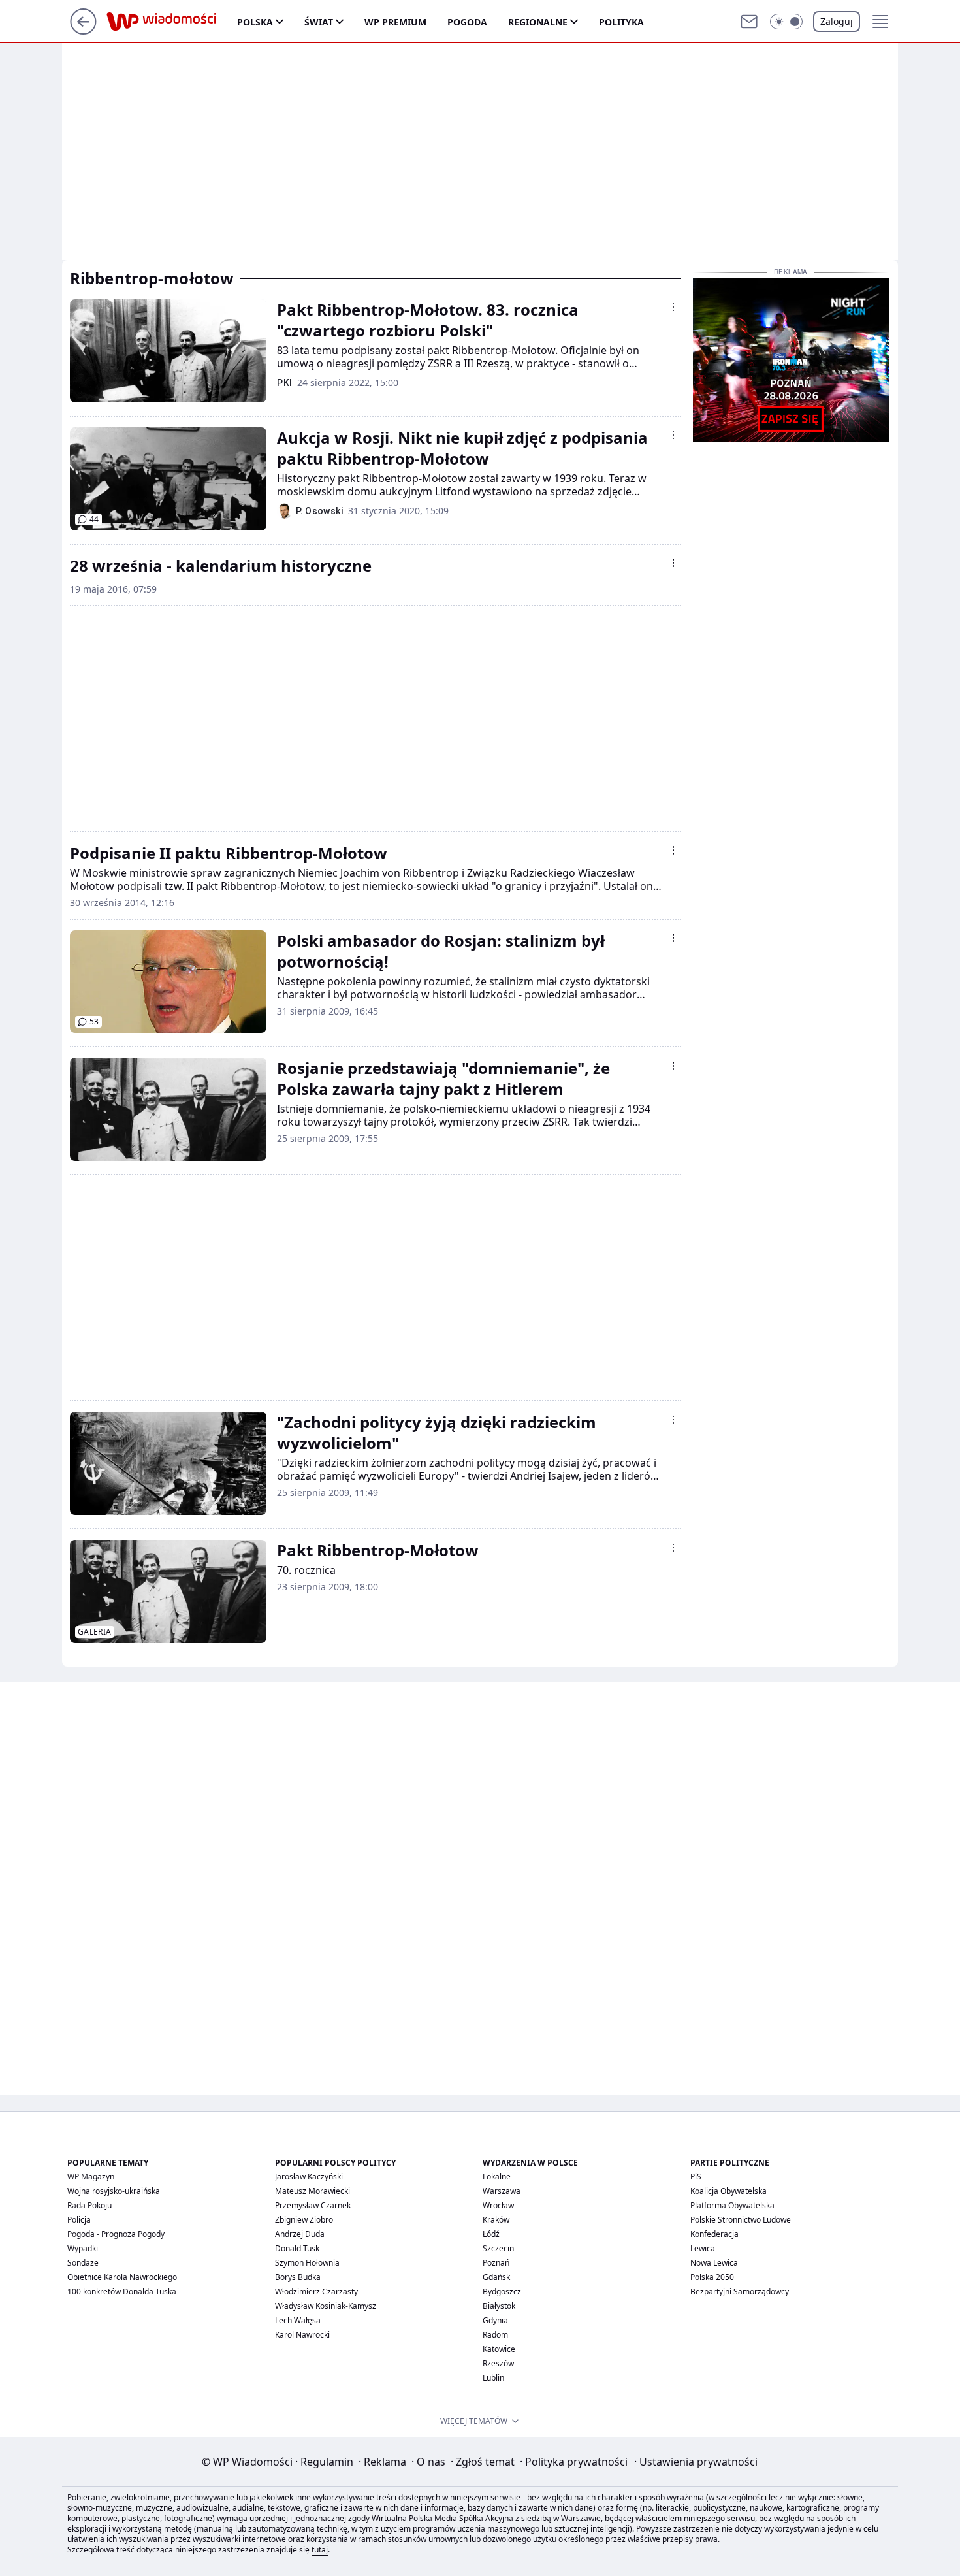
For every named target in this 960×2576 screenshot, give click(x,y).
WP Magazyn (91, 2177)
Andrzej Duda (300, 2234)
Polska (255, 22)
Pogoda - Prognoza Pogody (116, 2234)
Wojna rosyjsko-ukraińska (114, 2191)
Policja (79, 2220)
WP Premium (395, 22)
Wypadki (83, 2248)
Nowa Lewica (714, 2263)
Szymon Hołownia (307, 2263)
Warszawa (502, 2191)
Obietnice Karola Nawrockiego (122, 2277)
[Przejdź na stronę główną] (83, 31)
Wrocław (498, 2205)
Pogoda (467, 22)
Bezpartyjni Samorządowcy (740, 2291)
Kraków (496, 2220)
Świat (319, 22)
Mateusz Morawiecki (312, 2191)
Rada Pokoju (89, 2205)
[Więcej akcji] (673, 307)
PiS (696, 2177)
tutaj (320, 2550)
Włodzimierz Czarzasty (316, 2291)
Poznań (496, 2263)
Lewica (703, 2248)
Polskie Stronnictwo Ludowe (741, 2220)
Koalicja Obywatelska (728, 2191)
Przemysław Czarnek (313, 2205)
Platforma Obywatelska (732, 2205)
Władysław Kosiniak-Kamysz (326, 2306)
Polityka (621, 22)
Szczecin (498, 2248)
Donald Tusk (297, 2248)
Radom (495, 2335)
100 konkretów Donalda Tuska (122, 2291)
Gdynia (495, 2320)
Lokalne (497, 2177)
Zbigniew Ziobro (304, 2220)
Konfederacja (714, 2234)
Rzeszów (498, 2363)
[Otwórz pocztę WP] (749, 22)
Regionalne (538, 22)
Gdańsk (496, 2277)
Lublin (493, 2378)
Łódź (491, 2234)
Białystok (499, 2306)
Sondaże (83, 2263)
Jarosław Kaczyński (309, 2177)
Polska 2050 (712, 2277)
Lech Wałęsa (298, 2320)
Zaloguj (837, 21)
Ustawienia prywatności (696, 2462)
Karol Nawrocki (302, 2335)
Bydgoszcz (502, 2291)
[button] (786, 22)
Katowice (499, 2349)
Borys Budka (298, 2277)
